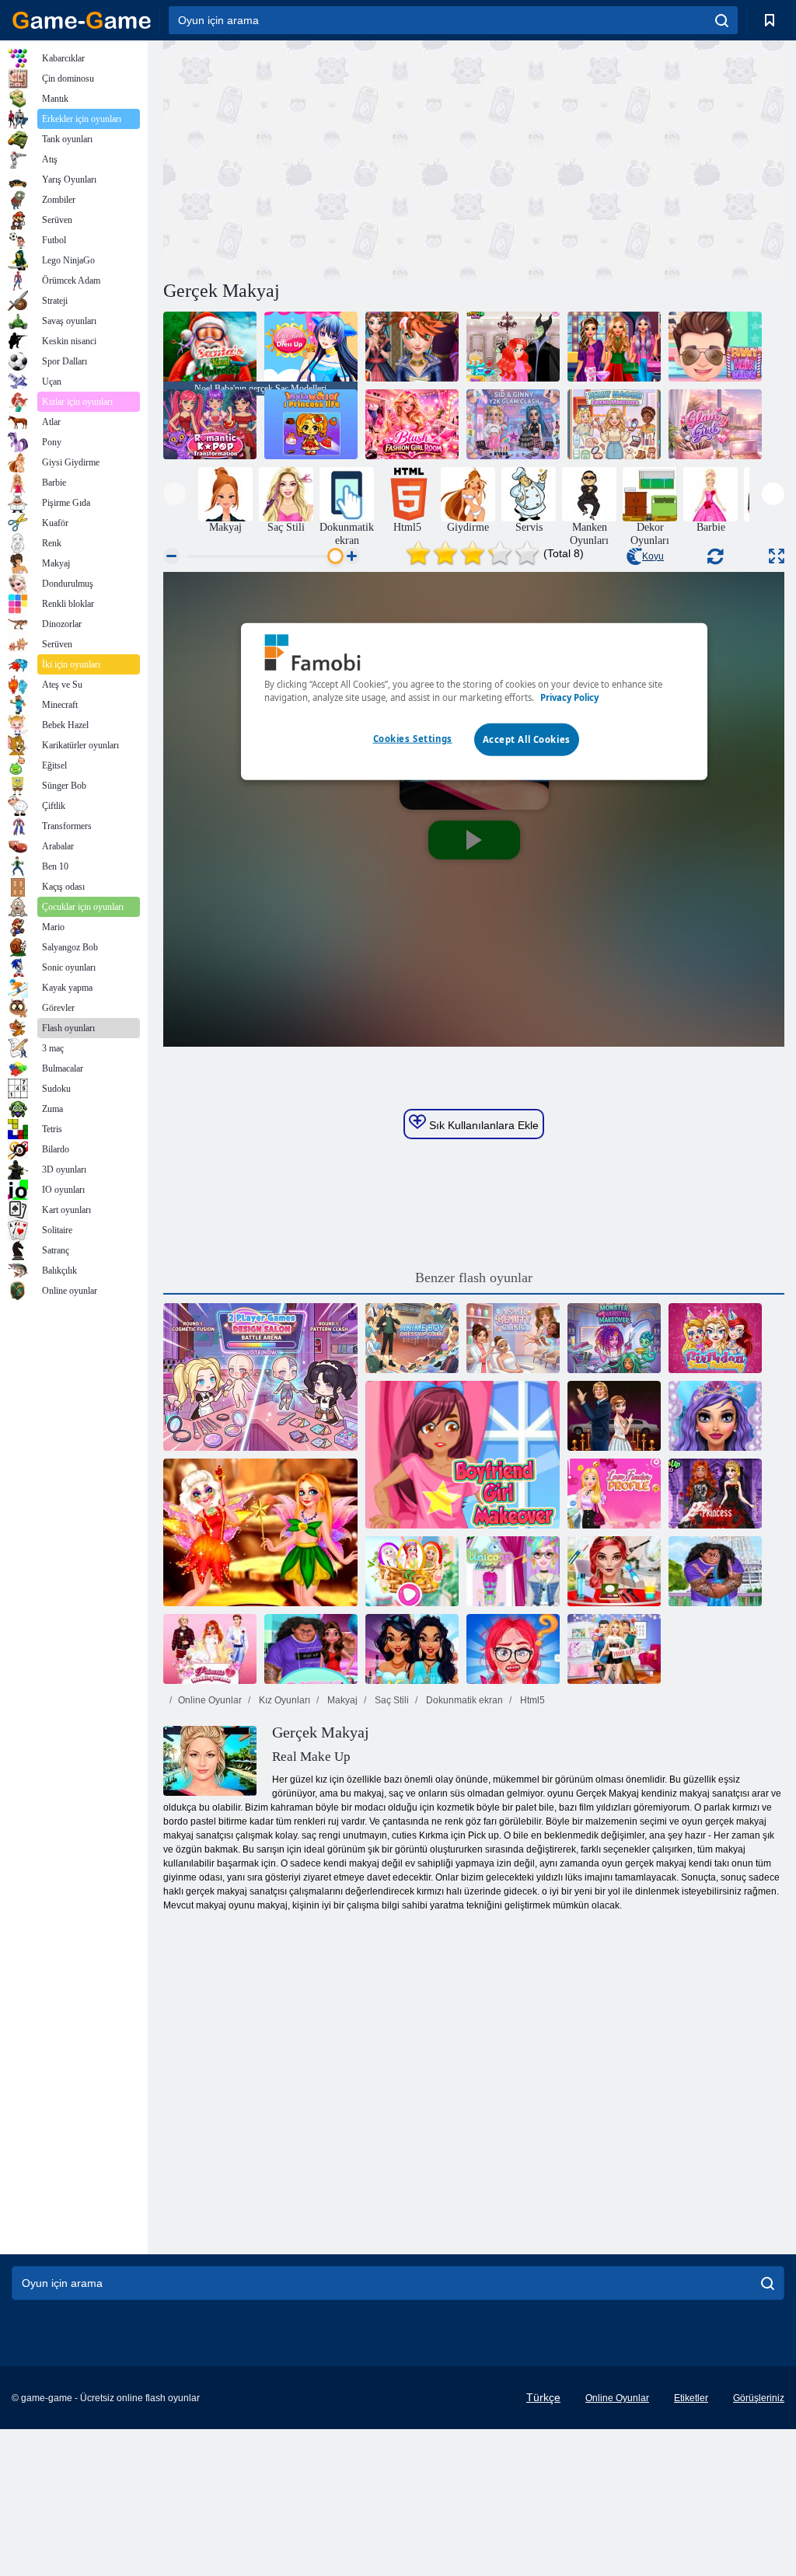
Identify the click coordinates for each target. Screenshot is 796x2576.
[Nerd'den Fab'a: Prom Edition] (513, 1649)
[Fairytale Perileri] (260, 1532)
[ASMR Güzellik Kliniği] (513, 1338)
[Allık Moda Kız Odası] (412, 424)
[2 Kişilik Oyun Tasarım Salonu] (260, 1377)
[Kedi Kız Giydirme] (311, 347)
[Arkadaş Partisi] (311, 1649)
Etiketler (691, 2398)
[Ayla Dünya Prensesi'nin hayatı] (311, 424)
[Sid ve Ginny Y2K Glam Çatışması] (513, 424)
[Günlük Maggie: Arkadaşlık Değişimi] (614, 424)
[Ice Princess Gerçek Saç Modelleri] (412, 347)
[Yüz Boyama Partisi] (614, 1571)
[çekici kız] (715, 424)
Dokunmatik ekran (463, 1700)
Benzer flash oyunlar (474, 1278)
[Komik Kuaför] (715, 347)
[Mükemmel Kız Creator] (614, 347)
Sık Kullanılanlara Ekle (482, 1125)
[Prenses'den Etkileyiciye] (412, 1649)
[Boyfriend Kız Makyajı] (463, 1455)
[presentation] (175, 494)
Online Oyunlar (210, 1700)
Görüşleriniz (759, 2398)
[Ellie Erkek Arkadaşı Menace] (614, 1649)
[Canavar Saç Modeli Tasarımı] (614, 1338)
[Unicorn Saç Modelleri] (513, 1571)
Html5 (531, 1700)
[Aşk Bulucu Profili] (614, 1494)
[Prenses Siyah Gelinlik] (715, 1494)
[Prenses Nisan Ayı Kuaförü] (513, 347)
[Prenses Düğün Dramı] (210, 1649)
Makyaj (341, 1700)
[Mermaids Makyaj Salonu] (715, 1416)
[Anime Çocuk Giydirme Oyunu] (412, 1338)
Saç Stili (391, 1700)
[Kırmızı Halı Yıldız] (614, 1416)
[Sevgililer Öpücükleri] (715, 1571)
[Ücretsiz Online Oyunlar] (82, 20)
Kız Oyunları (283, 1700)
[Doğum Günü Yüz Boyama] (715, 1338)
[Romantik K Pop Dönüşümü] (210, 424)
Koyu (653, 556)
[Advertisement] (319, 158)
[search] (722, 20)
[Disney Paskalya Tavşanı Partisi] (412, 1571)
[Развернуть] (777, 556)
